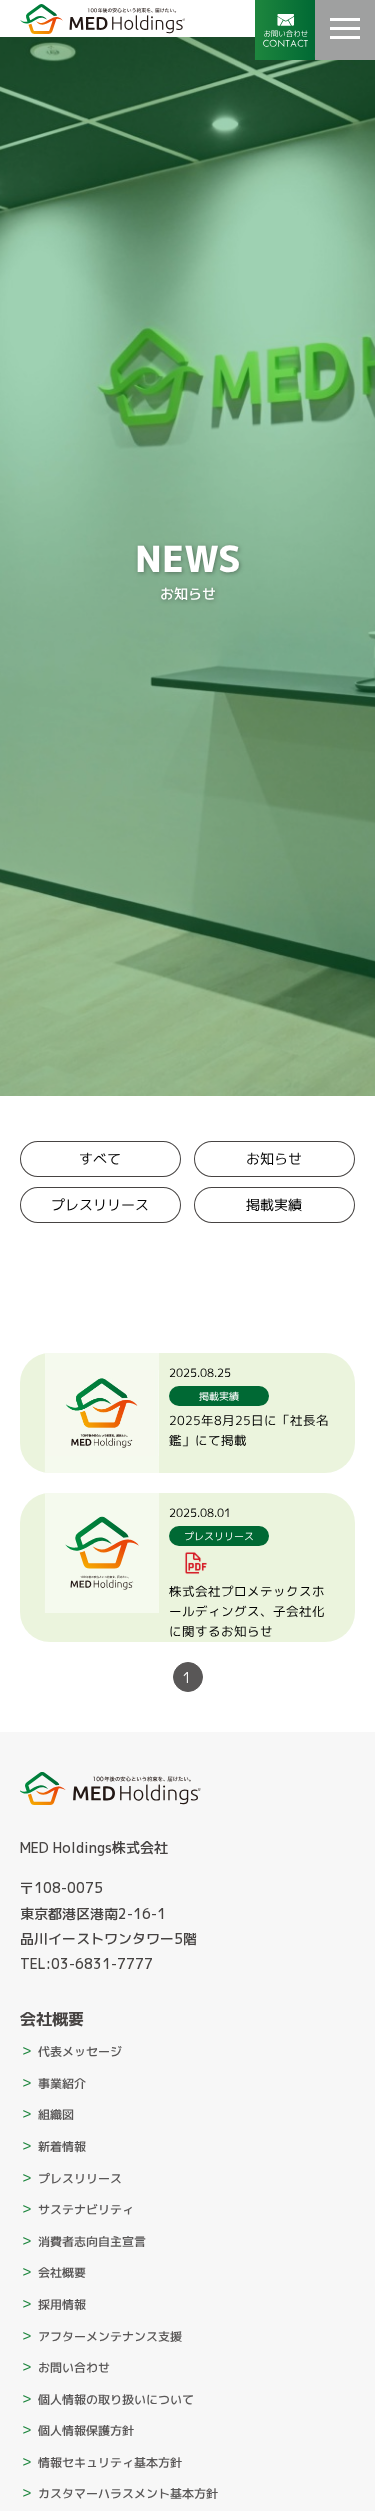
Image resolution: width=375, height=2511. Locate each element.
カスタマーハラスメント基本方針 (128, 2493)
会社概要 (62, 2272)
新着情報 (62, 2146)
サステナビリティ (86, 2209)
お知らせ (275, 1158)
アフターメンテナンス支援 (110, 2335)
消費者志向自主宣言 (92, 2241)
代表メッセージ (80, 2051)
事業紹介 (62, 2083)
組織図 (56, 2114)
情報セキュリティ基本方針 (110, 2462)
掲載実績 (275, 1204)
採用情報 (62, 2304)
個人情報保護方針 (86, 2430)
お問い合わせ (74, 2367)
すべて (100, 1158)
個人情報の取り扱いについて (116, 2399)
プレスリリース (100, 1204)
